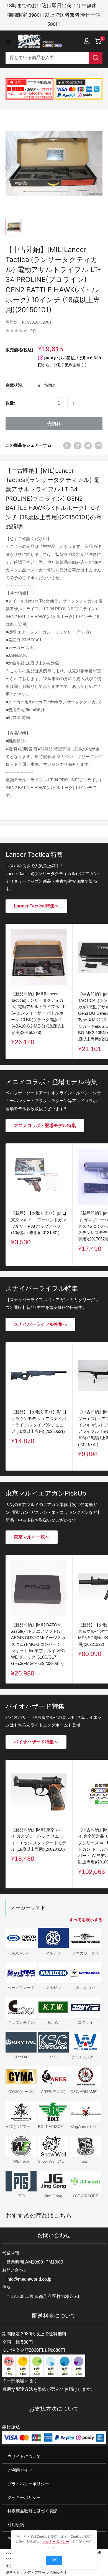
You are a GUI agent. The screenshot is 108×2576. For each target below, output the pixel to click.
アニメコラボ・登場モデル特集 (45, 1126)
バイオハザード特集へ (36, 1742)
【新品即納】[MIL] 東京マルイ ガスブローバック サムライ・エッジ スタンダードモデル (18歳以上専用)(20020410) (39, 1839)
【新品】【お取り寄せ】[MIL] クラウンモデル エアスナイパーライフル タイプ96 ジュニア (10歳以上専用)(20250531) (39, 1422)
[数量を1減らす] (44, 403)
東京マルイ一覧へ (32, 1537)
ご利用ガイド (20, 2470)
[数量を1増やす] (73, 403)
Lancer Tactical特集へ (36, 906)
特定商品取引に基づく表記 (32, 2511)
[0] (98, 41)
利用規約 (16, 2525)
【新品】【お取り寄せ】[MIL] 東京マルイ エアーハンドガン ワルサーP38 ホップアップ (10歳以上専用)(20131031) (39, 1223)
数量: (10, 403)
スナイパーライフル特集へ (40, 1324)
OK (54, 2560)
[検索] (96, 58)
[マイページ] (87, 41)
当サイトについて (24, 2457)
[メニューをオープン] (8, 41)
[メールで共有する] (99, 445)
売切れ (54, 424)
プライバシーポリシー (28, 2484)
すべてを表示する (86, 1920)
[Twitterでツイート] (88, 445)
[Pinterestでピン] (78, 445)
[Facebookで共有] (67, 445)
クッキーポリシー (24, 2497)
